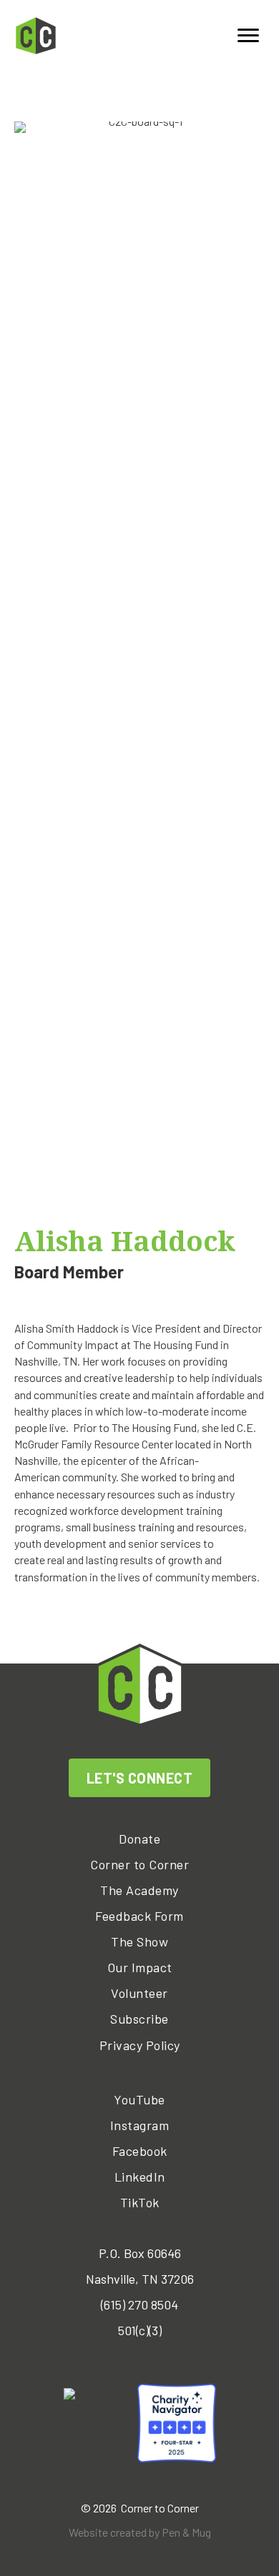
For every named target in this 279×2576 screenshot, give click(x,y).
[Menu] (248, 36)
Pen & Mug (186, 2532)
